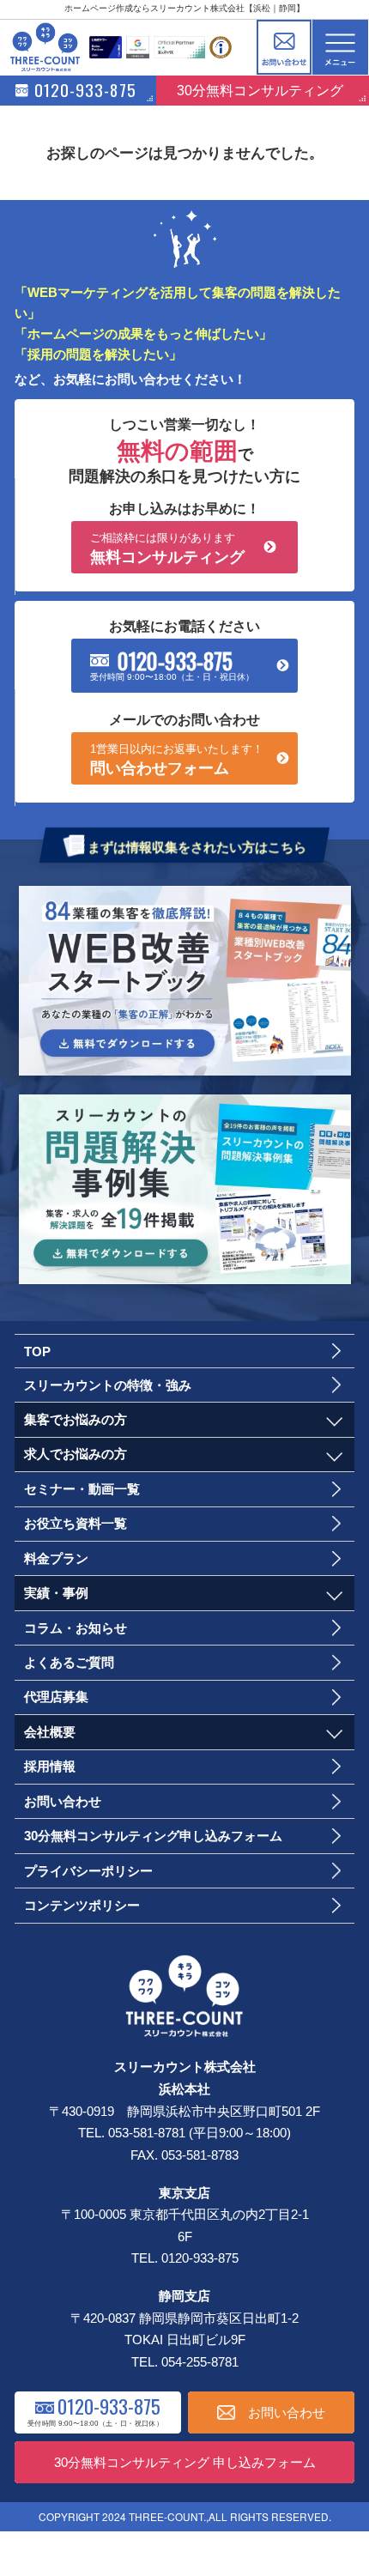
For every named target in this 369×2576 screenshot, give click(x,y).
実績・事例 (56, 1593)
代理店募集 (56, 1697)
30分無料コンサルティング (260, 90)
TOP (37, 1352)
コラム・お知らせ (76, 1628)
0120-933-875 (175, 660)
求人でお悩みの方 (76, 1454)
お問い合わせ (284, 48)
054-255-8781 (200, 2362)
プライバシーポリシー (88, 1871)
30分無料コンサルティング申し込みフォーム (153, 1836)
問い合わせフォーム (177, 760)
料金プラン (56, 1558)
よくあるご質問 (69, 1662)
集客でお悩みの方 (76, 1419)
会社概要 (50, 1732)
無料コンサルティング (167, 549)
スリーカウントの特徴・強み (108, 1385)
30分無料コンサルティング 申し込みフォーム (185, 2462)
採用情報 (50, 1766)
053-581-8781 (147, 2133)
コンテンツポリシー (82, 1905)
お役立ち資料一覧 (76, 1523)
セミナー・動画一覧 (82, 1489)
